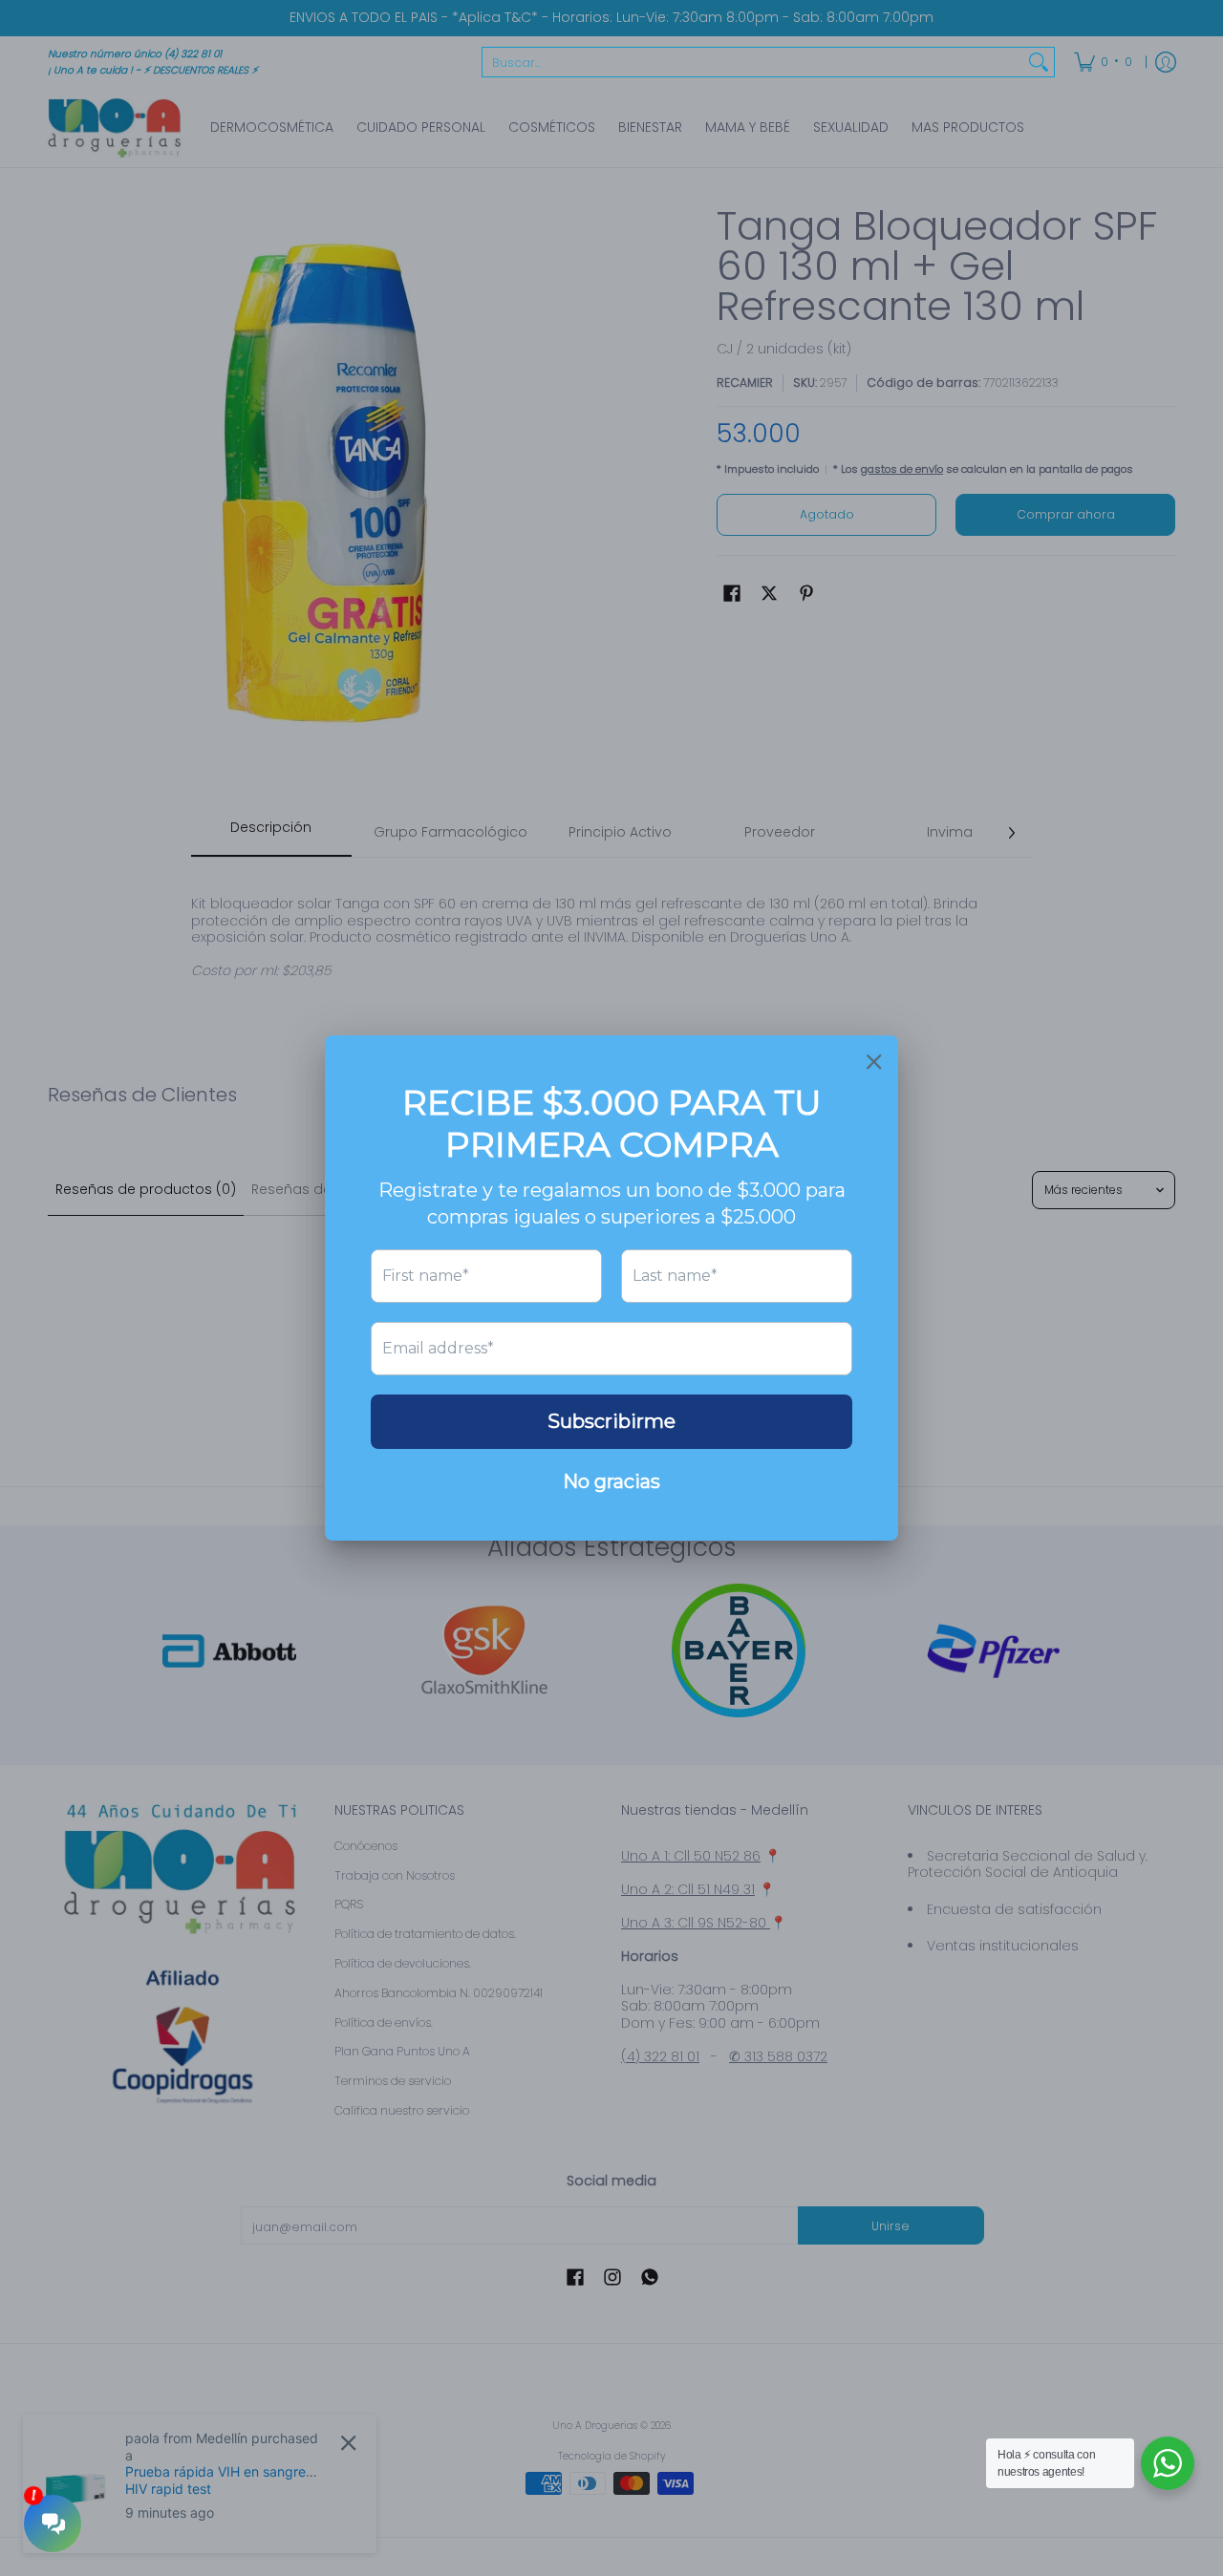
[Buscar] (1039, 62)
